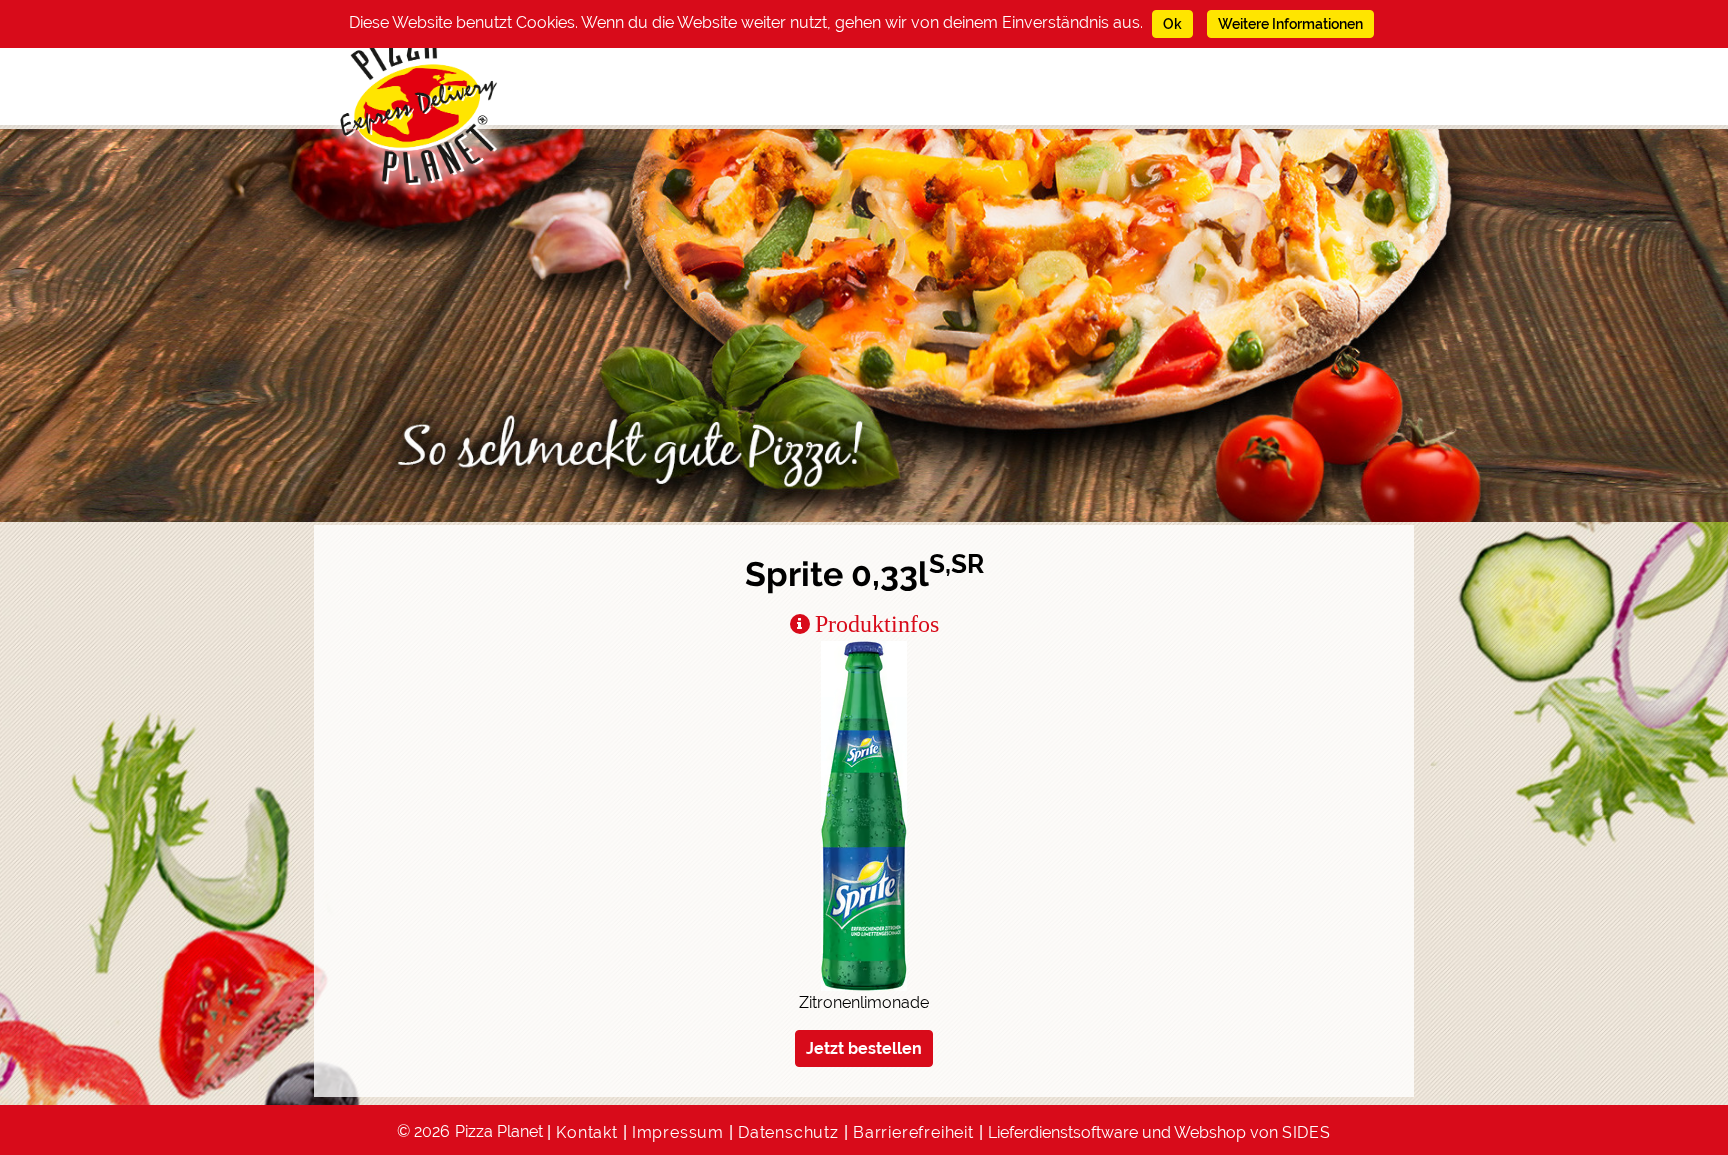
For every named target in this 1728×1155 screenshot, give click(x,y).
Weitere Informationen (1290, 24)
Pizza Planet (499, 1131)
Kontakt (587, 1132)
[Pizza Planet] (419, 107)
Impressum (678, 1132)
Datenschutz (788, 1132)
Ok (1172, 24)
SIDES (1306, 1132)
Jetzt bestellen (864, 1048)
